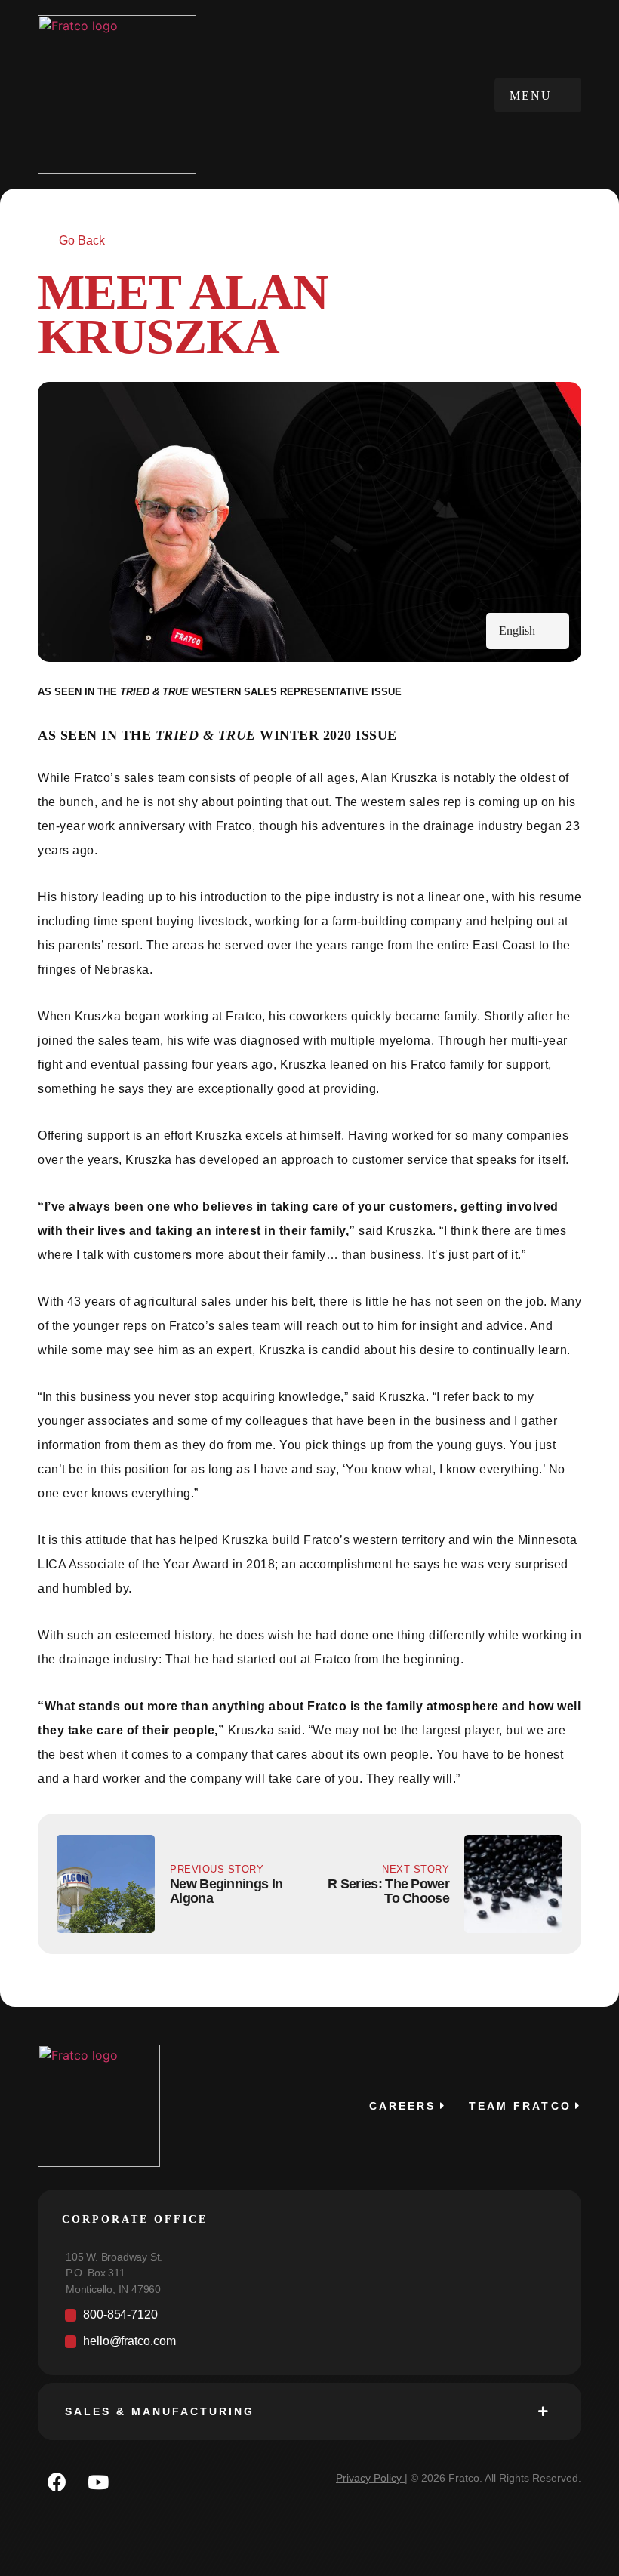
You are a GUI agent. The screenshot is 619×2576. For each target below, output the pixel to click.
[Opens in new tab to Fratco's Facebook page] (57, 2482)
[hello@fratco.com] (309, 2345)
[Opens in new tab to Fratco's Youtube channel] (98, 2482)
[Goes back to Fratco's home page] (99, 2106)
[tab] (309, 2411)
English (517, 631)
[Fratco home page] (117, 94)
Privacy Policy (369, 2478)
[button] (538, 95)
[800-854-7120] (309, 2319)
